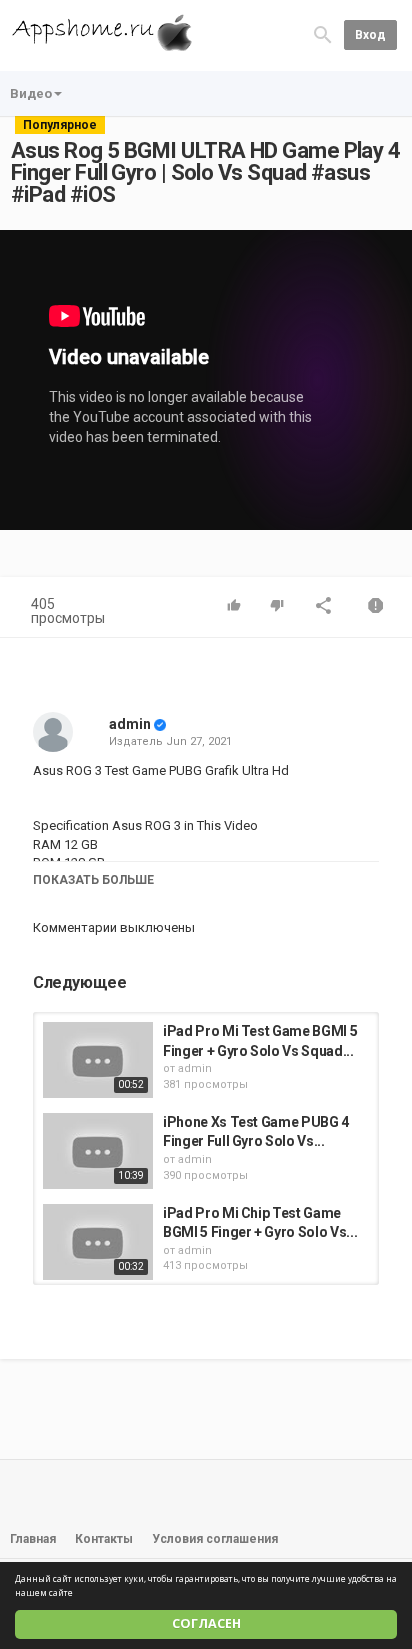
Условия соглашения (215, 1539)
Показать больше (93, 880)
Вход (370, 35)
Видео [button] (31, 93)
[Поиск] (323, 34)
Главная (33, 1539)
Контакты (104, 1539)
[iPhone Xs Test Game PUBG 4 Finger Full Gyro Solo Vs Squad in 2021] (98, 1151)
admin (130, 724)
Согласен (206, 1623)
